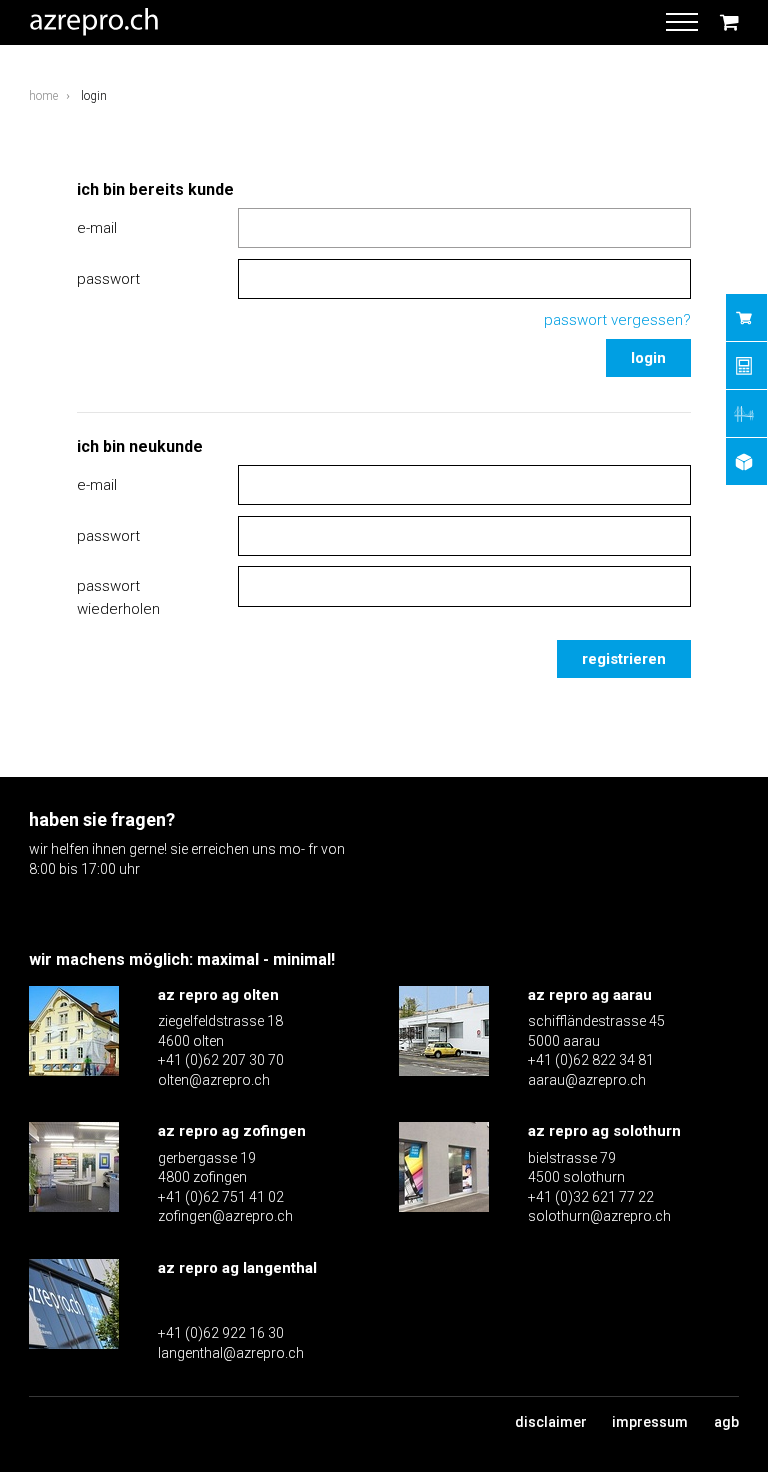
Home (43, 96)
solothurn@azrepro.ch (599, 1216)
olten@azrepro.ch (214, 1080)
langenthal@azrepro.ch (231, 1353)
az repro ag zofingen (232, 1131)
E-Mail (97, 228)
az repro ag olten (218, 995)
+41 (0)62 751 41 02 (221, 1197)
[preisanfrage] (746, 365)
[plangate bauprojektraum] (746, 461)
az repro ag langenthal (237, 1268)
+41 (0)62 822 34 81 (591, 1060)
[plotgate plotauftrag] (746, 413)
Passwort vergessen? (617, 320)
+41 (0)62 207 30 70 (221, 1060)
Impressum (650, 1422)
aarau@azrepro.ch (587, 1080)
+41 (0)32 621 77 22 (591, 1197)
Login (648, 358)
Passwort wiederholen (118, 597)
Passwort (108, 279)
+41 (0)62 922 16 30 (221, 1333)
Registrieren (624, 659)
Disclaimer (551, 1422)
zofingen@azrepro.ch (225, 1216)
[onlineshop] (746, 317)
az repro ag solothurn (604, 1131)
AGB (726, 1422)
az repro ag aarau (590, 995)
